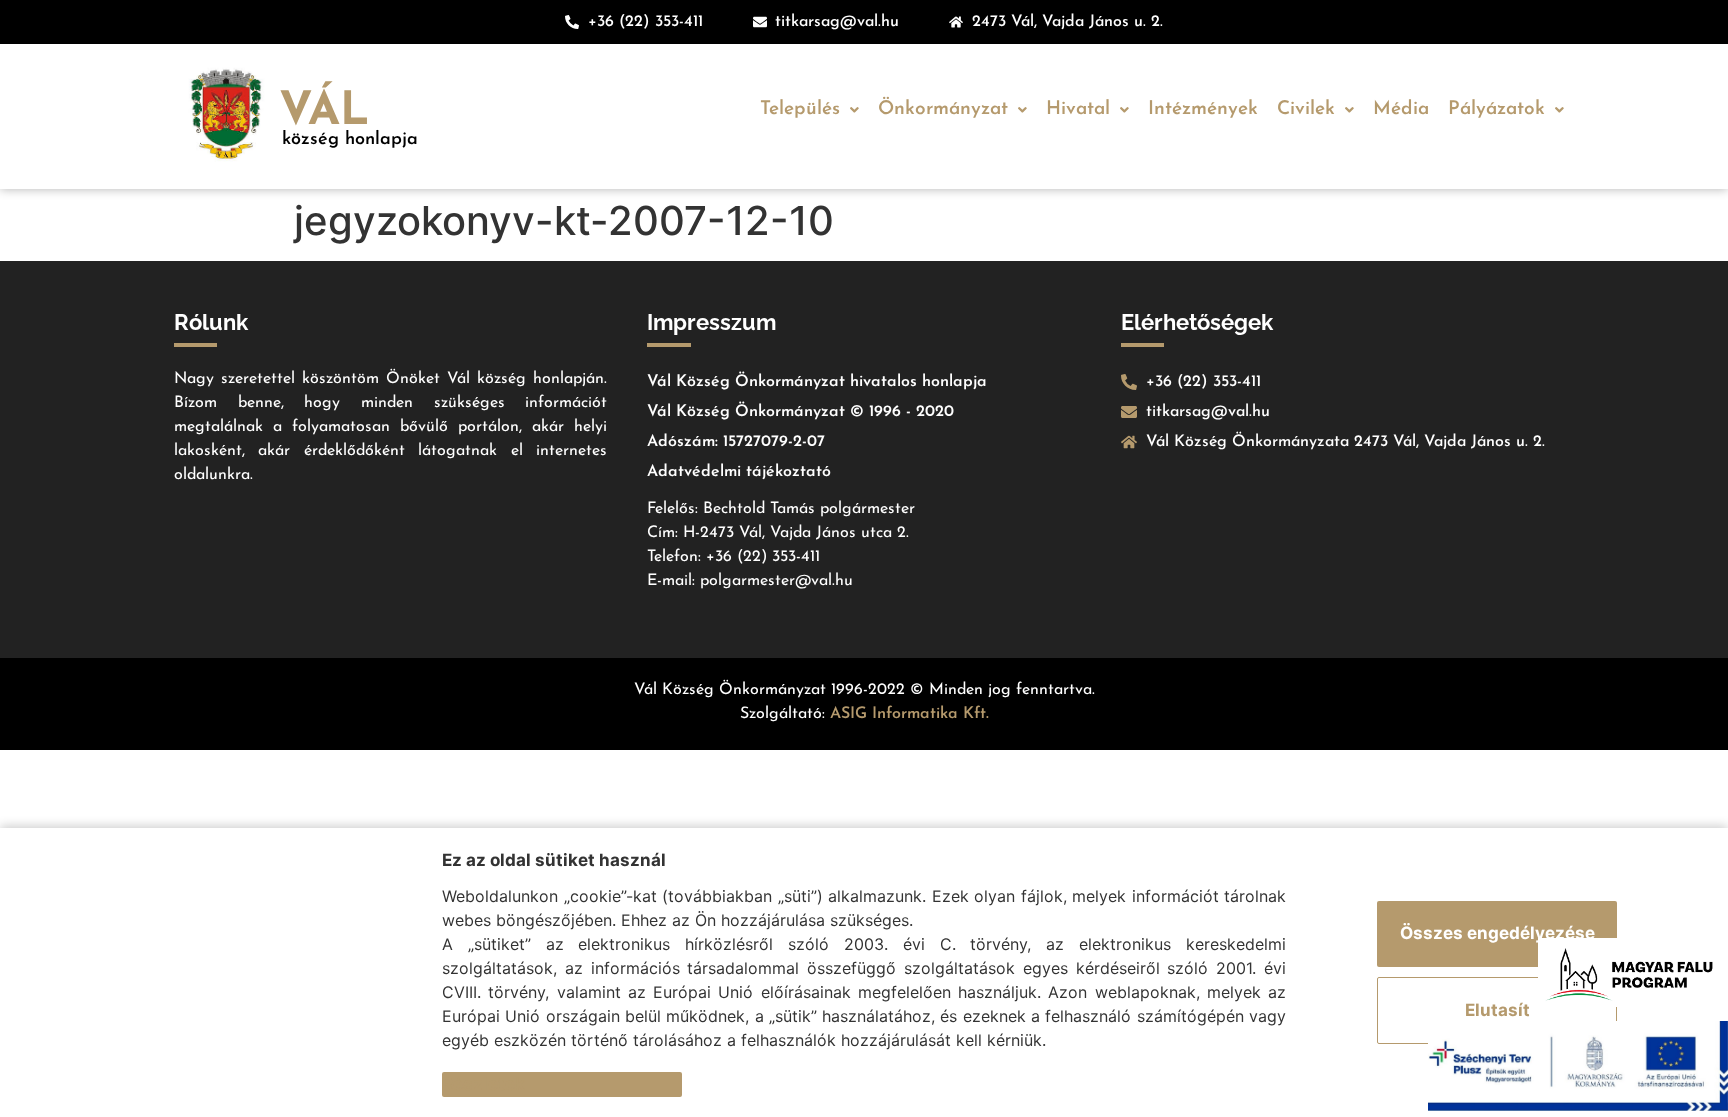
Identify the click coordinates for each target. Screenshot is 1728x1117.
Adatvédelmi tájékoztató (739, 472)
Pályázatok (1496, 109)
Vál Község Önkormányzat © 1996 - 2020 (800, 412)
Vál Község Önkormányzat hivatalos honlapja (817, 382)
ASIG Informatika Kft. (909, 714)
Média (1401, 109)
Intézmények (1203, 109)
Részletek (483, 1084)
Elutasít (1497, 1010)
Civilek (1306, 109)
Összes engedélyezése (1497, 933)
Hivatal (1078, 109)
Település (800, 109)
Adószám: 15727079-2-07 (736, 442)
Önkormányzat (943, 109)
